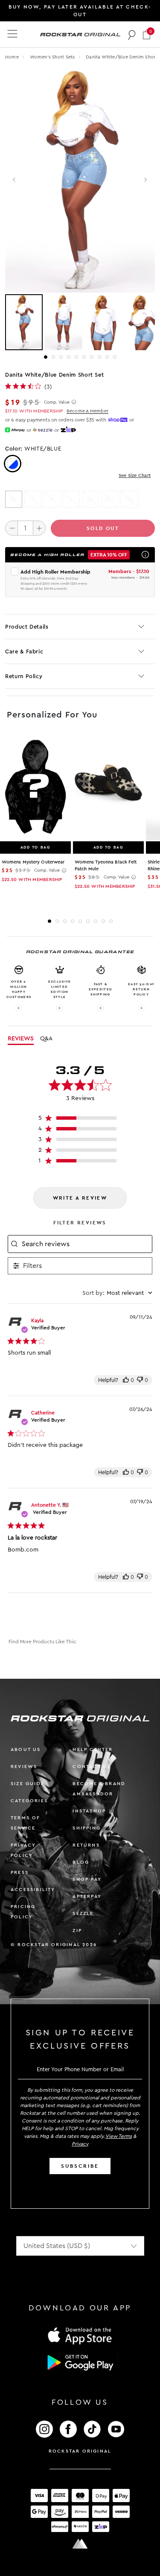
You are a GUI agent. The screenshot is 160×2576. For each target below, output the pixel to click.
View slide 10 (115, 357)
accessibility (33, 1890)
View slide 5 (76, 357)
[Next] (145, 180)
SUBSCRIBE (80, 2166)
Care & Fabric (24, 651)
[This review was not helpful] (140, 1380)
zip (77, 1931)
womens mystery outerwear (33, 862)
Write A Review (80, 1198)
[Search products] (132, 35)
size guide (28, 1784)
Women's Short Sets (53, 57)
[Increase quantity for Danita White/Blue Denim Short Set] (39, 528)
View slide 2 (53, 357)
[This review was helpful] (126, 1380)
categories (29, 1801)
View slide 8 (99, 357)
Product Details (27, 627)
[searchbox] (86, 1244)
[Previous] (15, 180)
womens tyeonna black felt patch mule (106, 865)
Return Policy (24, 676)
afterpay (87, 1896)
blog (81, 1862)
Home (12, 57)
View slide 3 (61, 357)
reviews (24, 1767)
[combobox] (117, 1293)
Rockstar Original (80, 2451)
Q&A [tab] (46, 1039)
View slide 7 (92, 357)
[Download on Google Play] (80, 2362)
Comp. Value (57, 402)
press (20, 1872)
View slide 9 (107, 357)
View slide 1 (46, 357)
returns (86, 1845)
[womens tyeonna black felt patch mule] (108, 787)
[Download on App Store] (80, 2335)
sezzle (83, 1913)
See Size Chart (135, 476)
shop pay (87, 1879)
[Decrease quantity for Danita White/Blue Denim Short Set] (12, 528)
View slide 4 (69, 357)
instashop (89, 1811)
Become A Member (87, 411)
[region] (80, 1120)
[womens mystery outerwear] (35, 787)
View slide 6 (84, 357)
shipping (87, 1828)
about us (26, 1749)
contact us (92, 1767)
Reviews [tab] (21, 1039)
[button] (147, 34)
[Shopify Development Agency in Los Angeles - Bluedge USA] (80, 2544)
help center (93, 1749)
